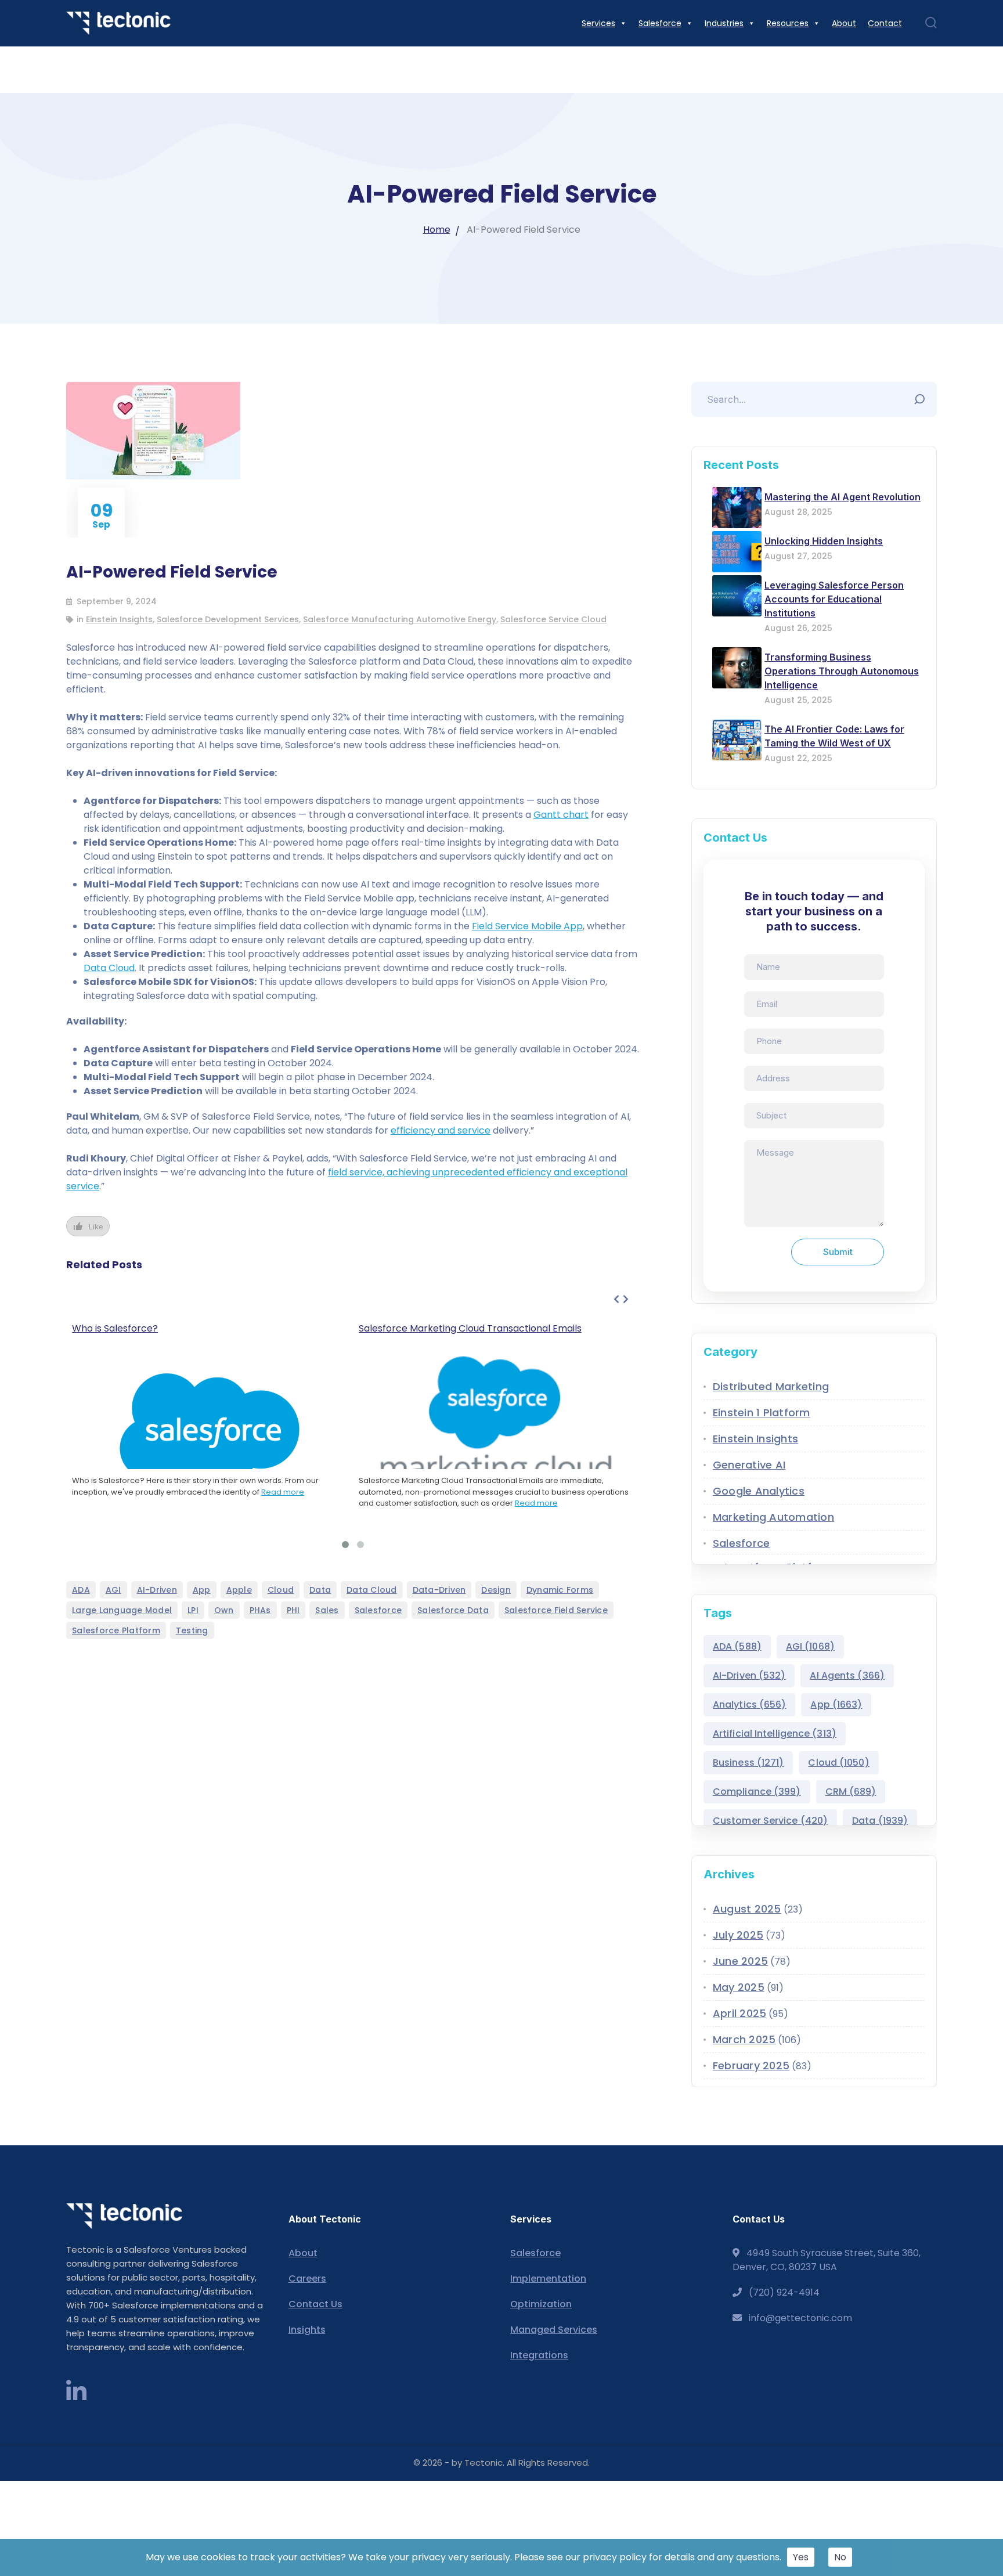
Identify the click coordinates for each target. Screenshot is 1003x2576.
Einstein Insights (119, 619)
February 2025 (751, 2066)
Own (224, 1610)
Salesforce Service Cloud (553, 619)
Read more (283, 1492)
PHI (293, 1610)
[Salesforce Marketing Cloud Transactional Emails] (496, 1422)
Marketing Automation (773, 1517)
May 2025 (739, 1987)
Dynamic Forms (560, 1590)
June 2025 (740, 1961)
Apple (239, 1590)
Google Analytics (759, 1491)
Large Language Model (122, 1610)
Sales (327, 1610)
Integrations (539, 2355)
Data (320, 1590)
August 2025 (747, 1909)
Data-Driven (439, 1590)
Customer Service (770, 1821)
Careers (307, 2279)
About (303, 2253)
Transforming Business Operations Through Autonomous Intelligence (842, 671)
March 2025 (744, 2039)
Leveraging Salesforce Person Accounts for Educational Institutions (834, 599)
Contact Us (315, 2304)
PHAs (260, 1610)
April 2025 (740, 2013)
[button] (345, 1545)
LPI (193, 1610)
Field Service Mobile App (527, 926)
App (202, 1590)
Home (437, 230)
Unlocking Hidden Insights (824, 541)
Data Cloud (109, 968)
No (840, 2557)
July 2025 (738, 1935)
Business (748, 1763)
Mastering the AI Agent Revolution (843, 497)
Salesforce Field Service (556, 1610)
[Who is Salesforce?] (210, 1436)
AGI (113, 1590)
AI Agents (847, 1675)
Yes (801, 2557)
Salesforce (378, 1610)
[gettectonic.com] (118, 23)
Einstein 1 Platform (762, 1413)
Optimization (541, 2304)
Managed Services (554, 2330)
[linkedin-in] (76, 2392)
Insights (307, 2330)
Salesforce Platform (116, 1630)
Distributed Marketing (771, 1386)
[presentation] (616, 1300)
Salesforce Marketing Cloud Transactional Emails (470, 1328)
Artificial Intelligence (775, 1733)
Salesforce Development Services (228, 619)
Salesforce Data (453, 1610)
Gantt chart (561, 815)
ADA (81, 1590)
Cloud (281, 1590)
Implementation (548, 2279)
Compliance (757, 1792)
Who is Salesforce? (115, 1328)
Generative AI (749, 1465)
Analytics (750, 1704)
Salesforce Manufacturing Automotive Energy (400, 619)
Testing (192, 1630)
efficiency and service (441, 1130)
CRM (851, 1792)
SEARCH (922, 396)
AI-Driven (157, 1590)
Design (496, 1590)
